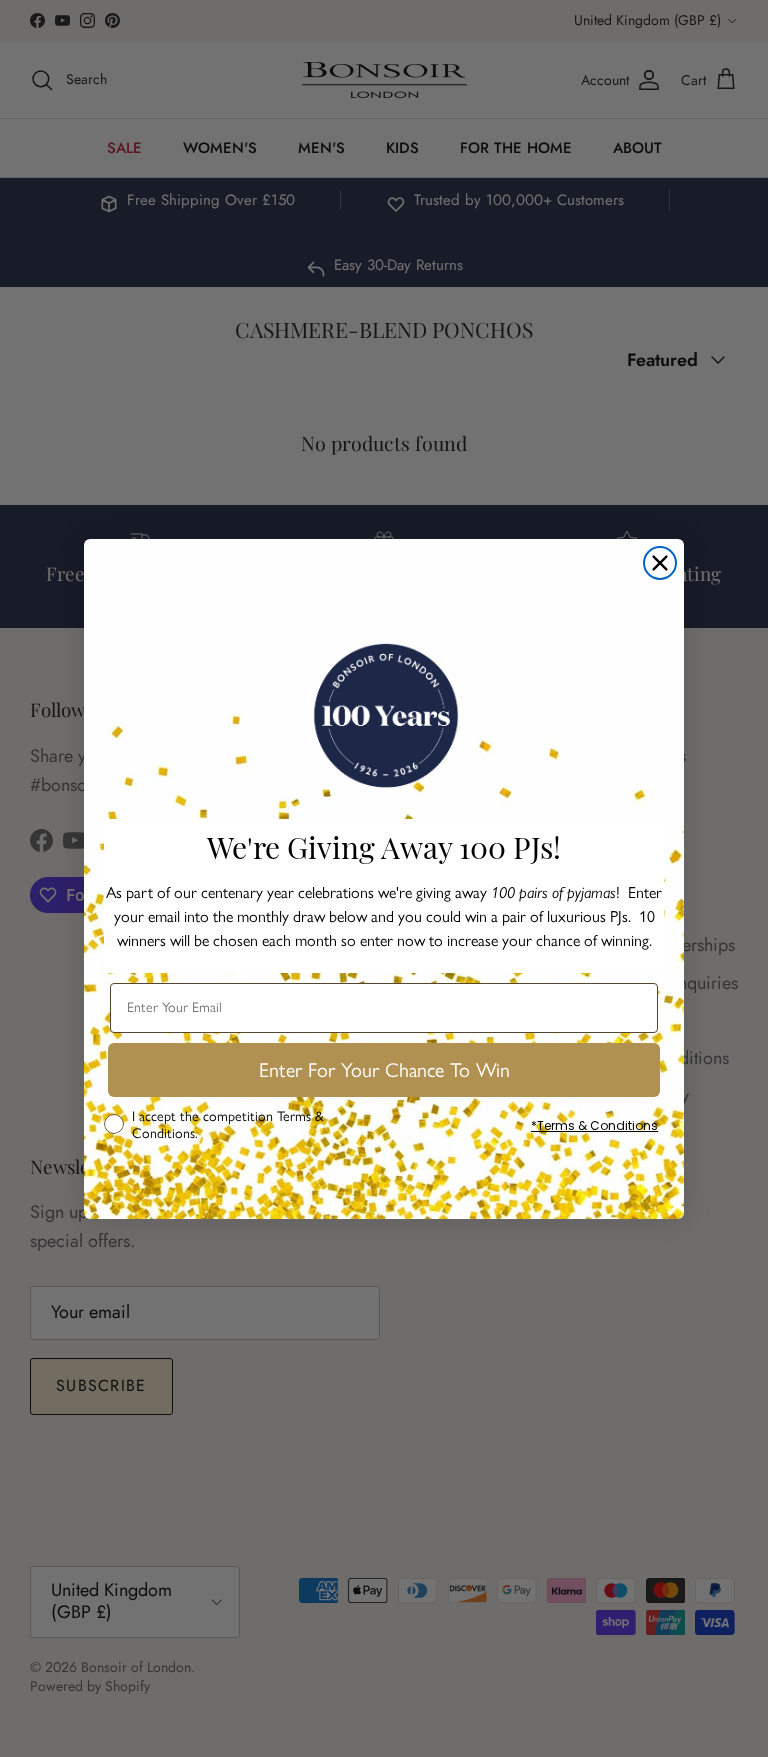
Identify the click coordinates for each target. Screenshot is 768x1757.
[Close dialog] (660, 563)
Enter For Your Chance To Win (384, 1070)
